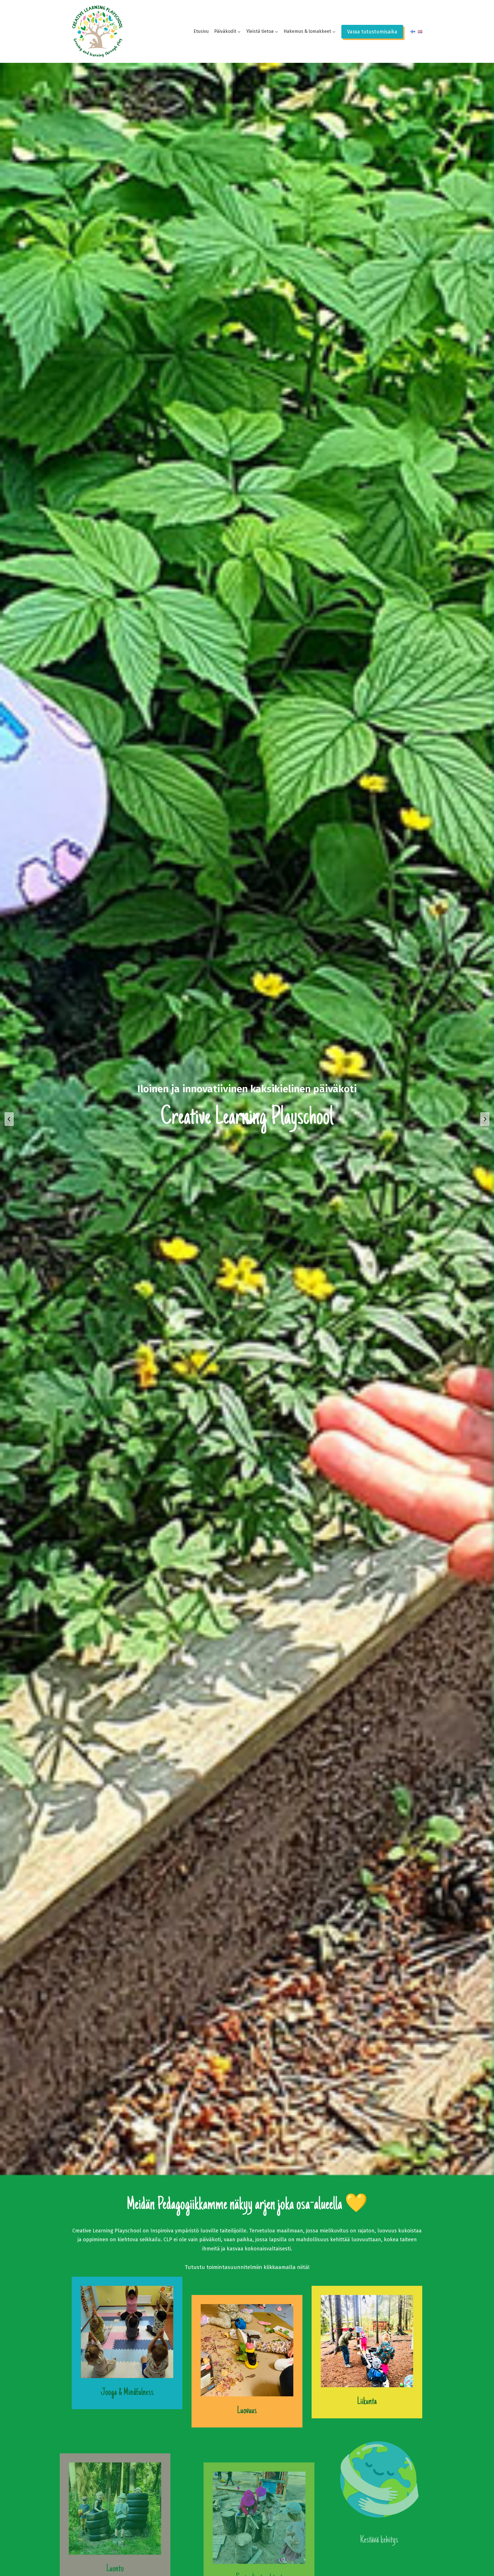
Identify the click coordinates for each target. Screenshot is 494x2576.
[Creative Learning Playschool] (97, 31)
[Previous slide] (9, 1119)
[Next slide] (485, 1119)
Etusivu (201, 31)
